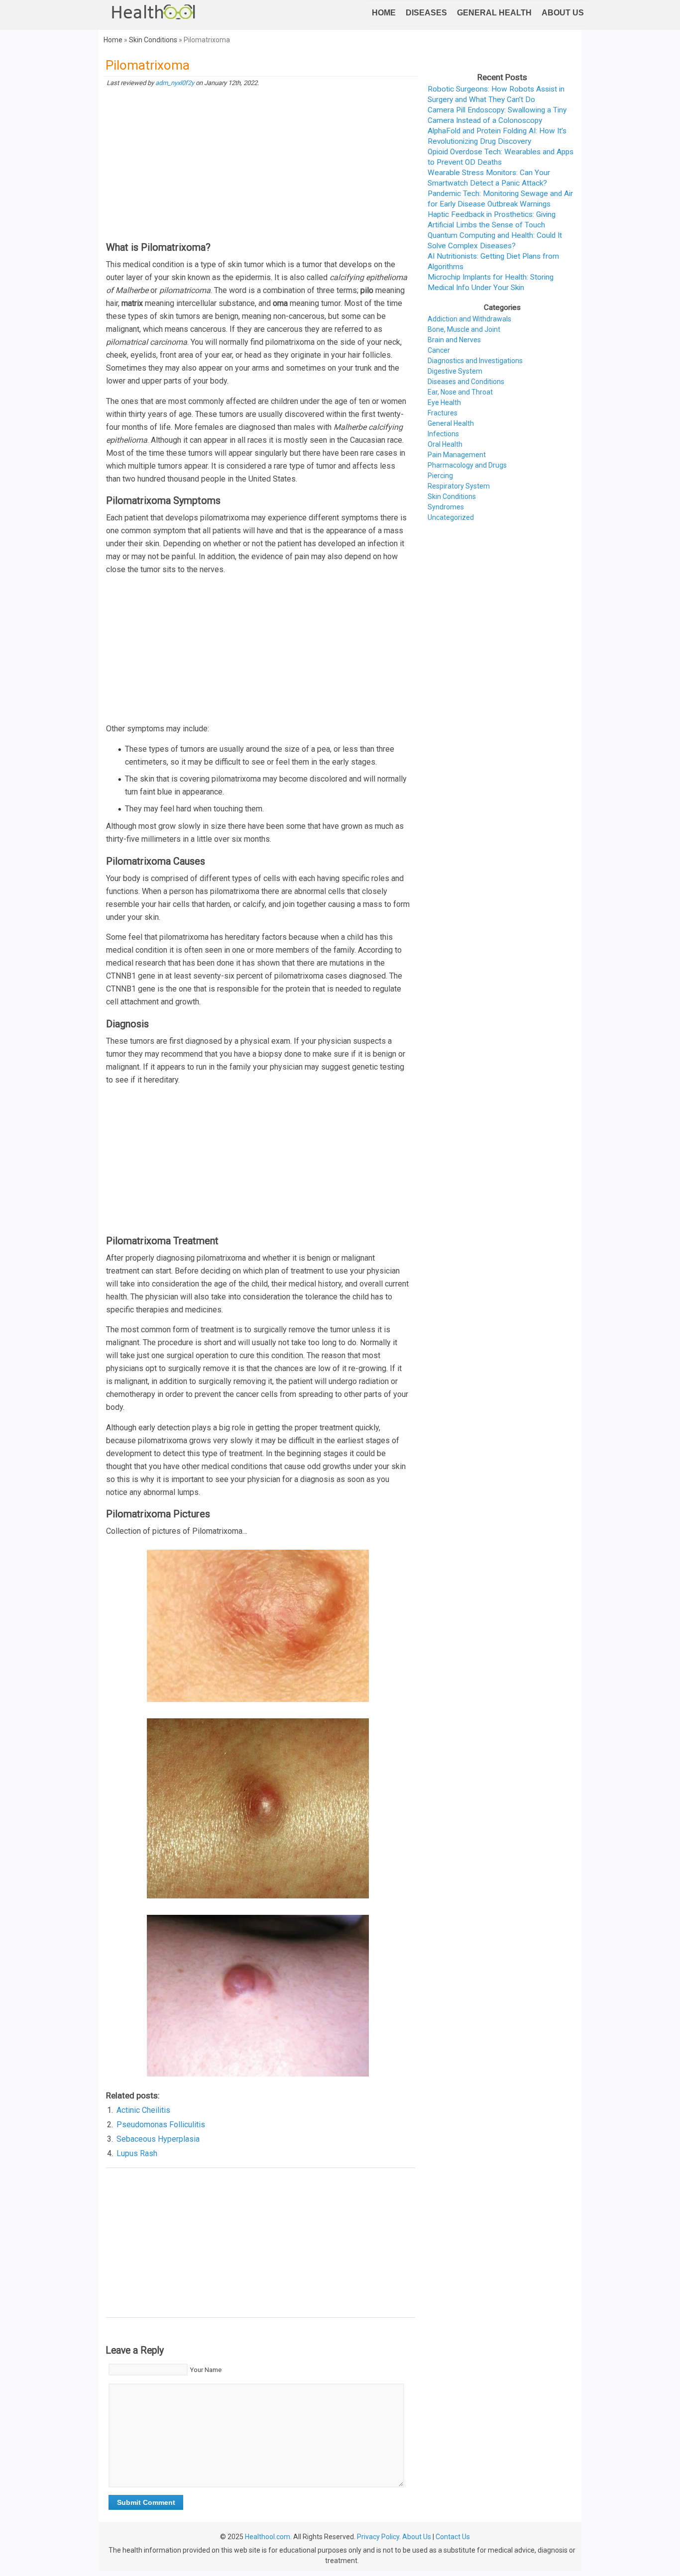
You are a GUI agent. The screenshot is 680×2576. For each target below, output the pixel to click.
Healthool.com (268, 2537)
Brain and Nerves (454, 340)
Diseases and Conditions (466, 382)
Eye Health (444, 402)
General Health (494, 13)
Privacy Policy (378, 2537)
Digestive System (455, 371)
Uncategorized (451, 517)
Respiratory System (459, 486)
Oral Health (445, 444)
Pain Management (457, 455)
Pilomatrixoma (148, 65)
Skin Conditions (153, 40)
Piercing (440, 476)
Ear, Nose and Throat (460, 392)
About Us (563, 13)
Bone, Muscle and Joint (464, 329)
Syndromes (446, 507)
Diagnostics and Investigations (475, 361)
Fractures (443, 413)
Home (384, 13)
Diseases (426, 13)
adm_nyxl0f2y (175, 83)
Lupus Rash (137, 2153)
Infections (443, 434)
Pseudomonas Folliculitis (161, 2125)
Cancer (439, 350)
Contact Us (453, 2537)
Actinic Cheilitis (143, 2110)
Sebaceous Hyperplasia (158, 2139)
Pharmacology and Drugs (467, 465)
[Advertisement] (261, 165)
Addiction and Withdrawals (469, 319)
